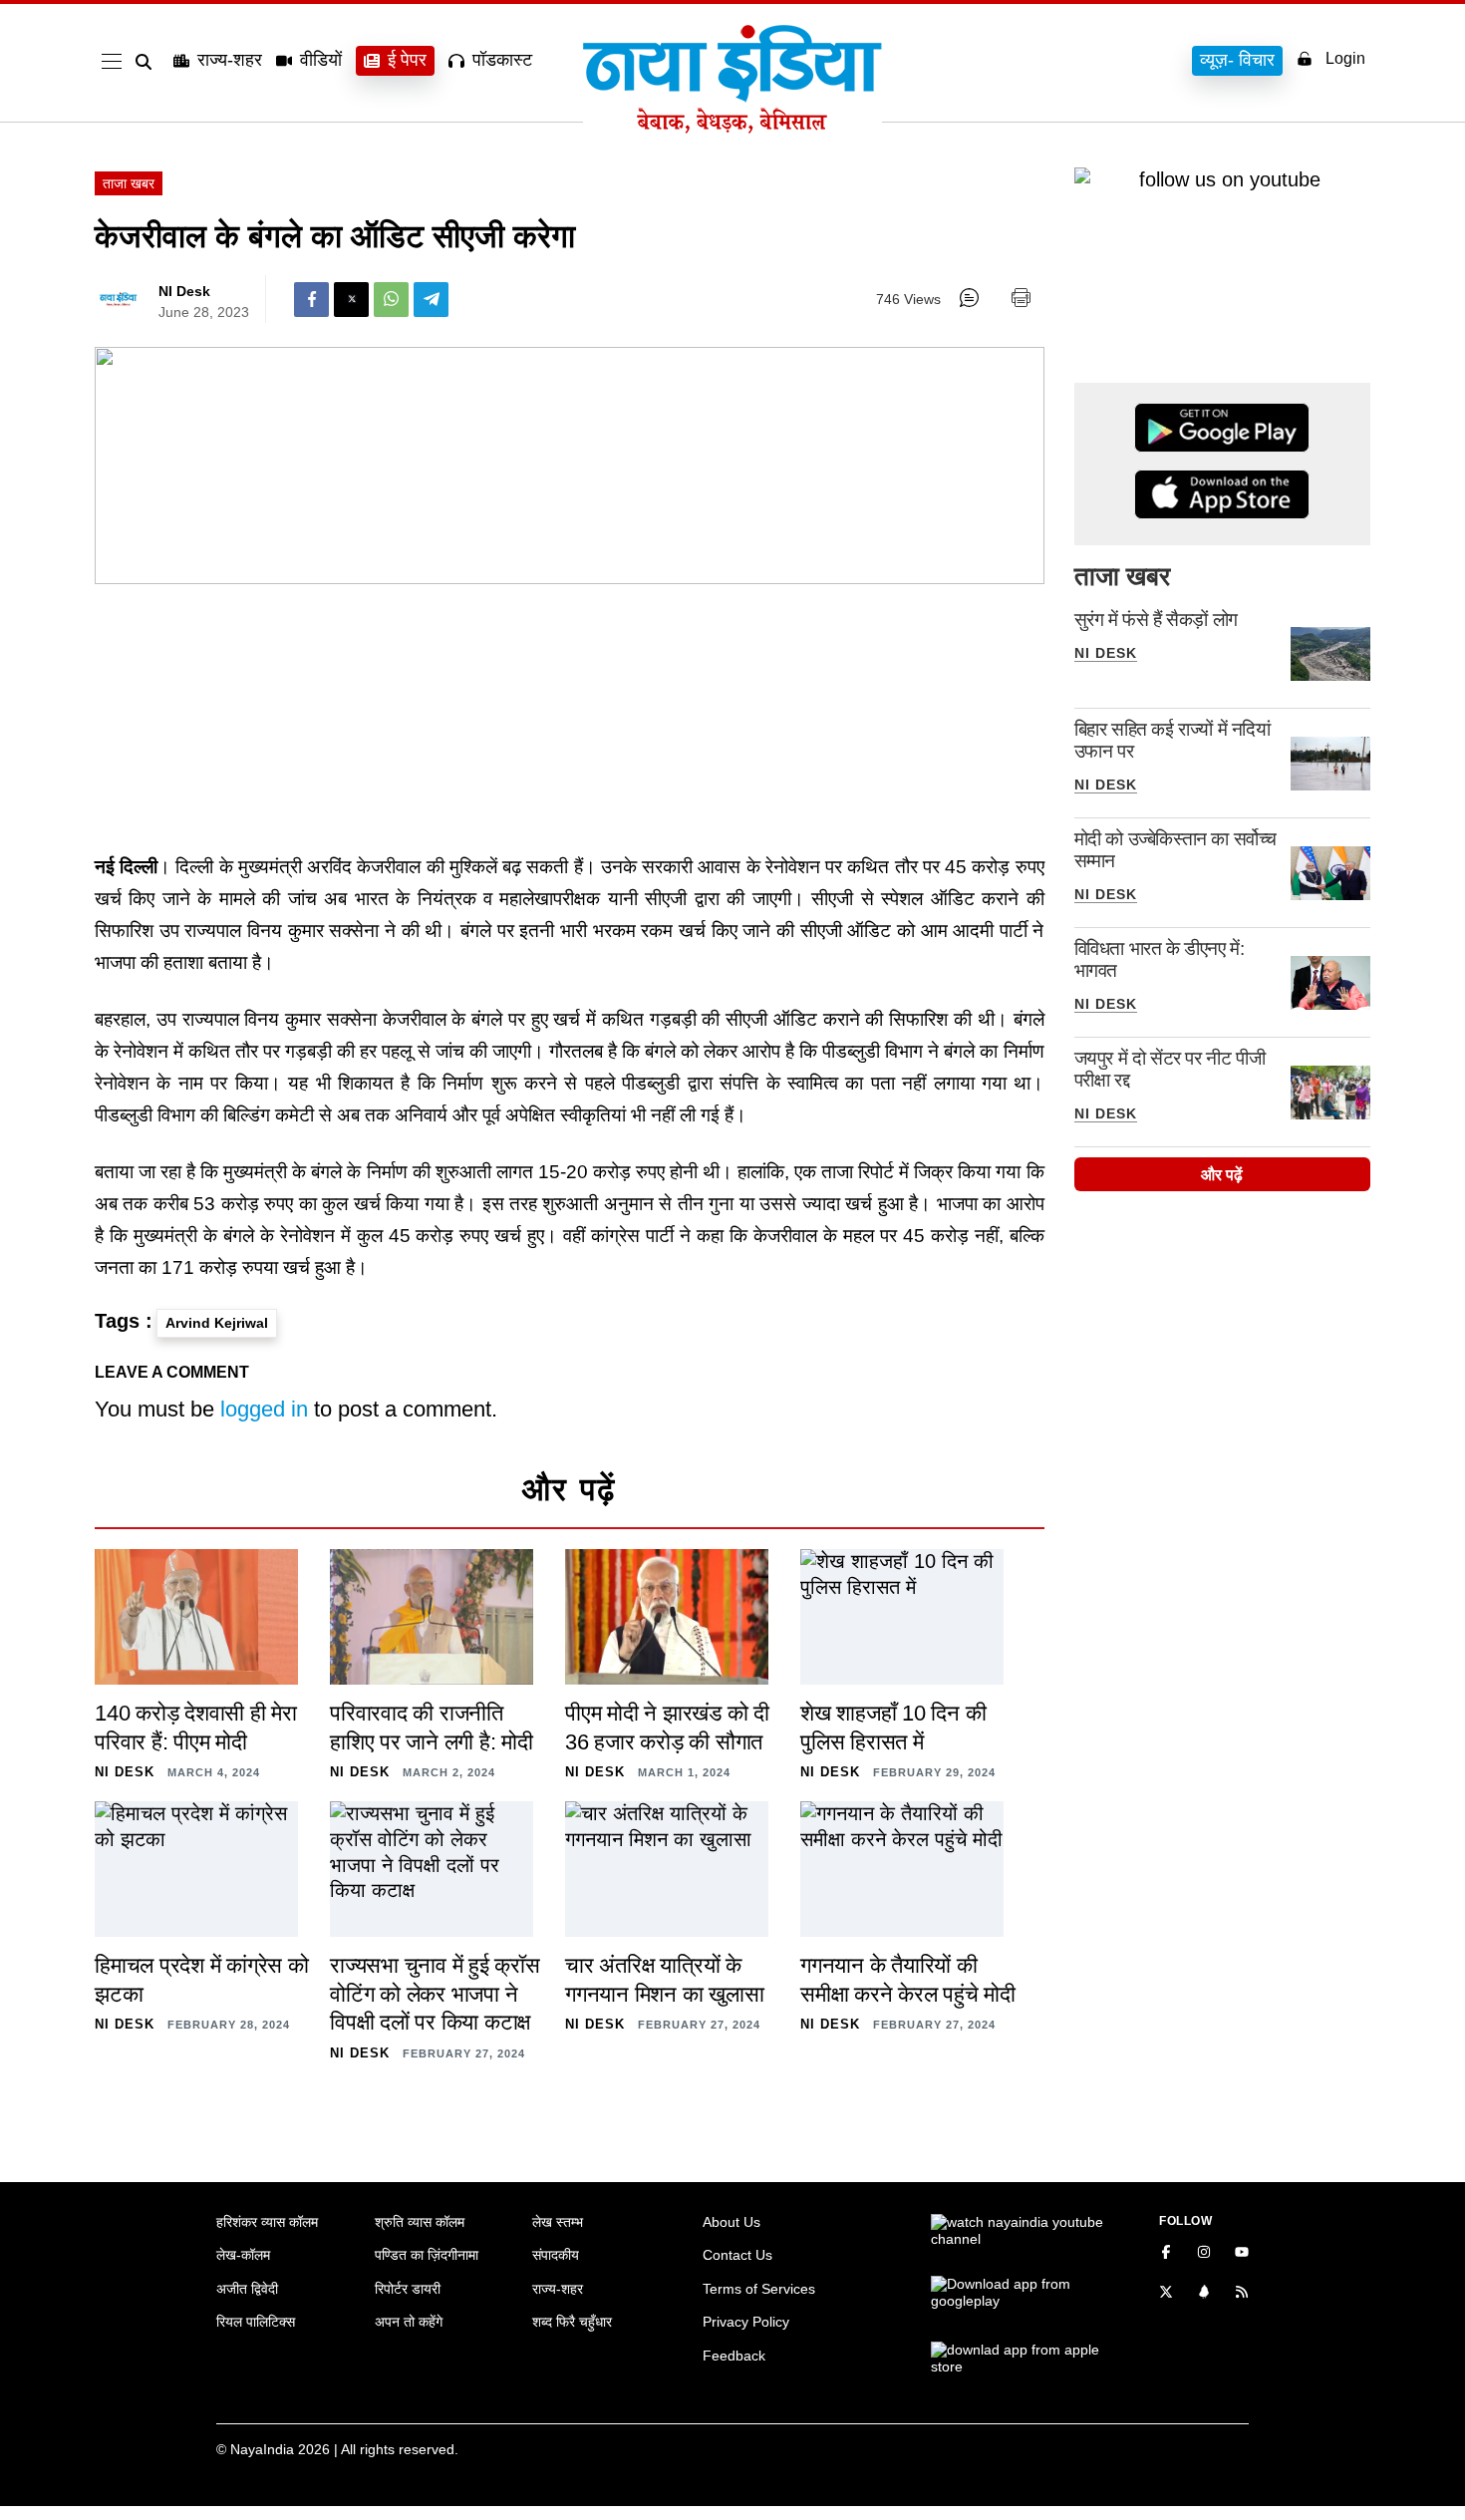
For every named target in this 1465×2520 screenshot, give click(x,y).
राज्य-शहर (230, 60)
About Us (732, 2222)
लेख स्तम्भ (558, 2222)
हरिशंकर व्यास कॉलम (267, 2222)
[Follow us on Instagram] (1204, 2254)
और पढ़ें (1222, 1175)
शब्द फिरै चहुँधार (572, 2322)
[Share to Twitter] (351, 300)
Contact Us (737, 2255)
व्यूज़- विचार (1237, 60)
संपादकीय (556, 2255)
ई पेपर (407, 60)
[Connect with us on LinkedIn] (1204, 2294)
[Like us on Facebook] (1166, 2254)
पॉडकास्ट (502, 60)
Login (1345, 58)
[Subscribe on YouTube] (1242, 2254)
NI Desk (184, 291)
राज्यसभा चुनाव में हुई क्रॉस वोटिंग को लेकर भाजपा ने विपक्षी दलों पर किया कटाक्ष (435, 1994)
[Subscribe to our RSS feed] (1242, 2294)
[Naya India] (732, 128)
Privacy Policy (746, 2322)
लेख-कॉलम (243, 2255)
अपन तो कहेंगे (409, 2322)
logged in (264, 1409)
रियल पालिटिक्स (256, 2322)
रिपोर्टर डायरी (408, 2289)
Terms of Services (759, 2289)
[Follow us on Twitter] (1166, 2294)
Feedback (734, 2356)
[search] (147, 62)
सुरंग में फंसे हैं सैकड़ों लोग (1156, 620)
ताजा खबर (129, 183)
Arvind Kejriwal (217, 1323)
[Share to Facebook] (311, 300)
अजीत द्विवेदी (247, 2289)
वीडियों (321, 60)
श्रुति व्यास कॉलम (420, 2222)
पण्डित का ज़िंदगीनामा (427, 2255)
